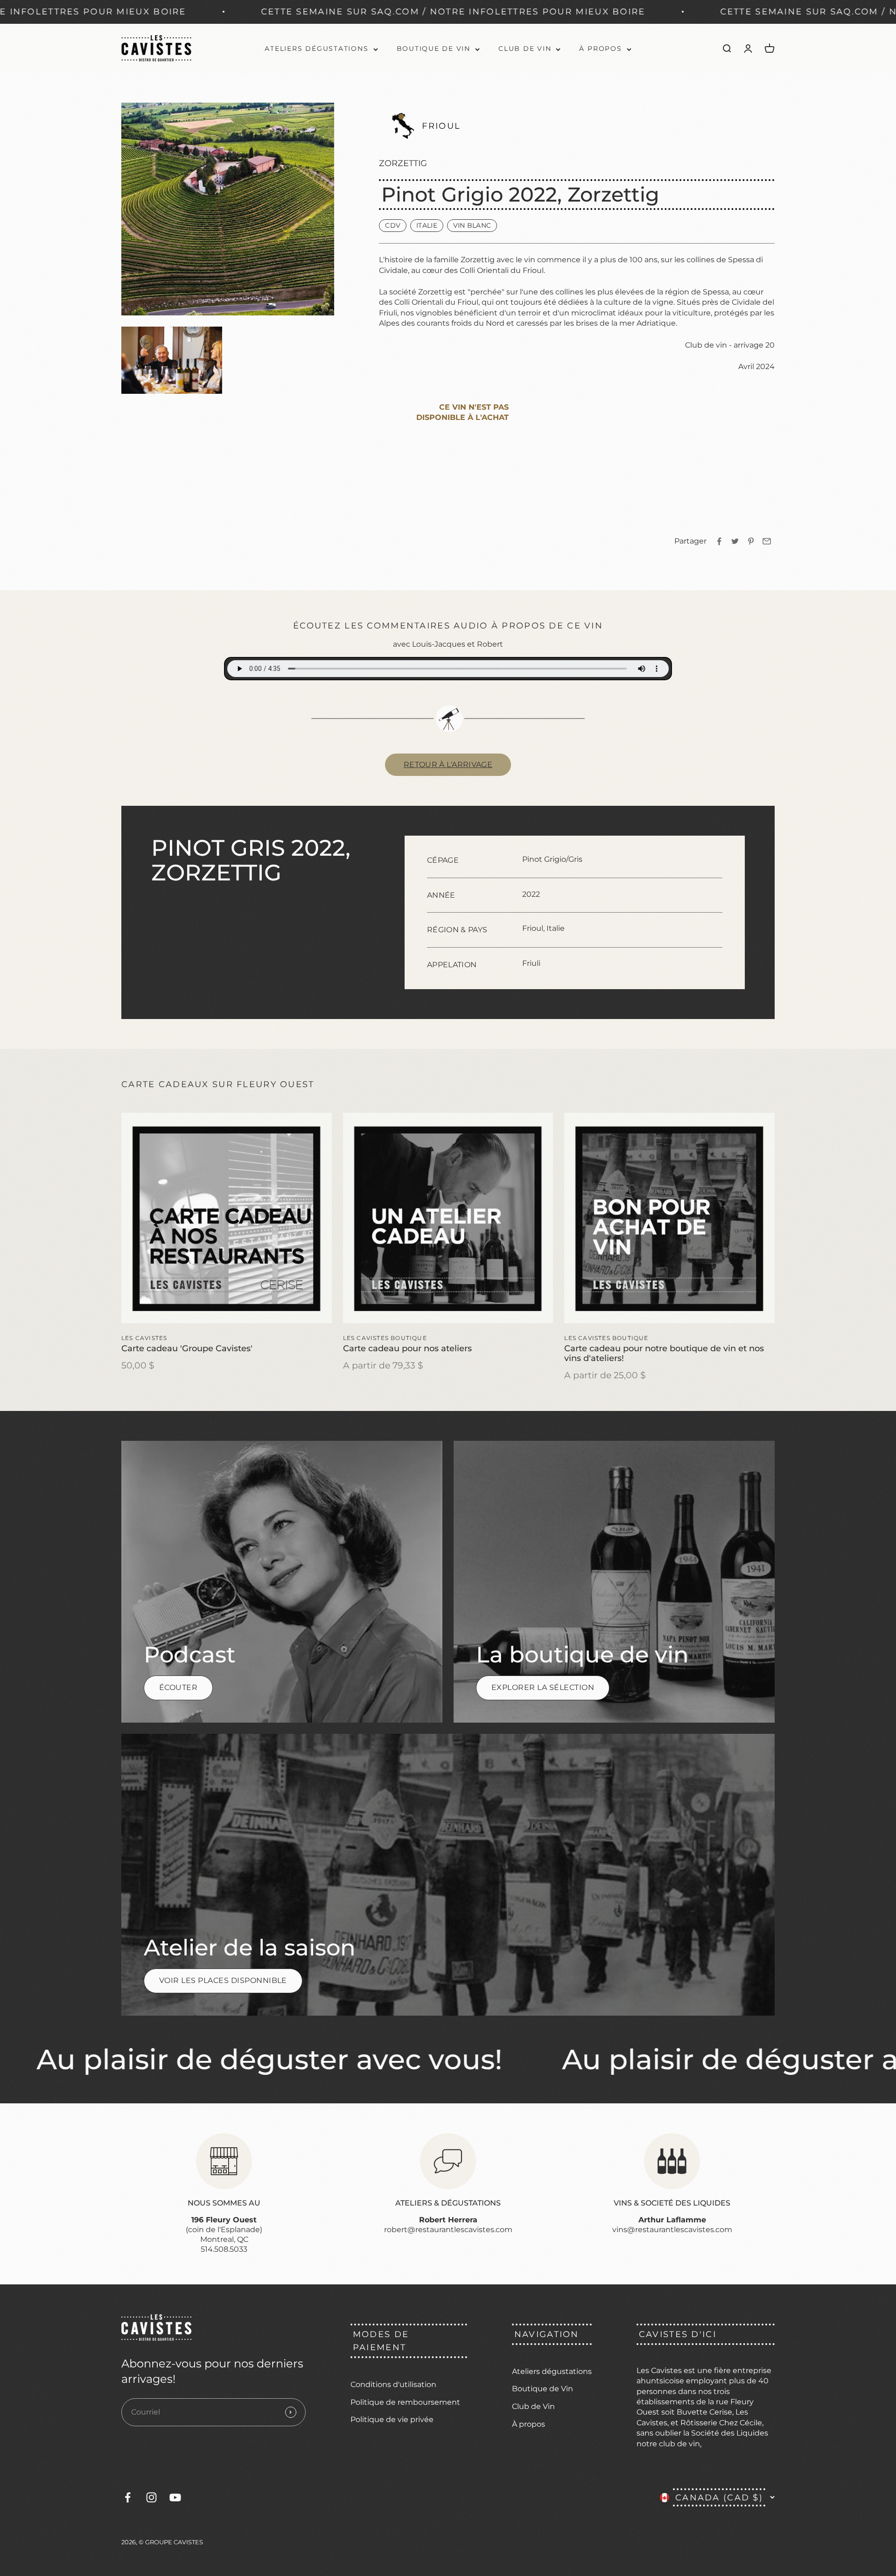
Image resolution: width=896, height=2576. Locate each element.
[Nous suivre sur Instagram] (151, 2497)
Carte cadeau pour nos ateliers (407, 1348)
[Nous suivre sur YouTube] (175, 2497)
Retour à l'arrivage (448, 764)
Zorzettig (403, 163)
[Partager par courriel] (767, 541)
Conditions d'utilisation (393, 2384)
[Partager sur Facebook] (719, 541)
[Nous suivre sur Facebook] (128, 2497)
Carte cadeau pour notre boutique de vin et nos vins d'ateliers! (664, 1353)
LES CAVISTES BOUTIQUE (385, 1338)
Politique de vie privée (392, 2419)
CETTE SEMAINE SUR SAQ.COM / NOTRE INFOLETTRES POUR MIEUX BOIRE (203, 11)
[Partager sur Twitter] (735, 541)
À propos (600, 49)
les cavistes (144, 1338)
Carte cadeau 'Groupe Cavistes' (187, 1348)
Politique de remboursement (405, 2402)
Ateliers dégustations (316, 49)
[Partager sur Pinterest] (751, 541)
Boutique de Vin (434, 49)
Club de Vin (525, 49)
